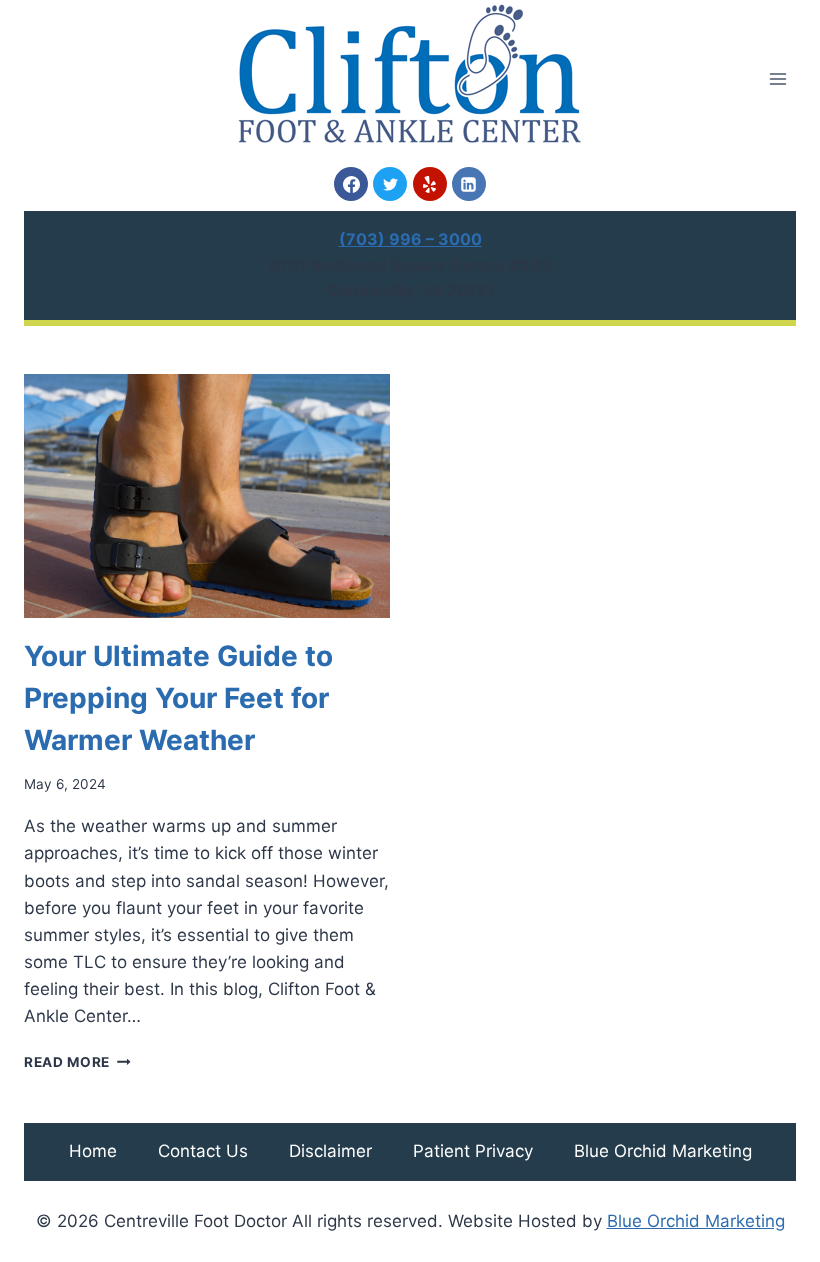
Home (93, 1151)
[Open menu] (777, 78)
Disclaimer (330, 1151)
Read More (77, 1062)
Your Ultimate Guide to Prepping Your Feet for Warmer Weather (178, 698)
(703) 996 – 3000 (410, 239)
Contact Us (203, 1151)
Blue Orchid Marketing (663, 1151)
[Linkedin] (469, 184)
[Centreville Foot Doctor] (410, 73)
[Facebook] (351, 184)
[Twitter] (390, 184)
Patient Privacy (473, 1151)
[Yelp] (430, 184)
